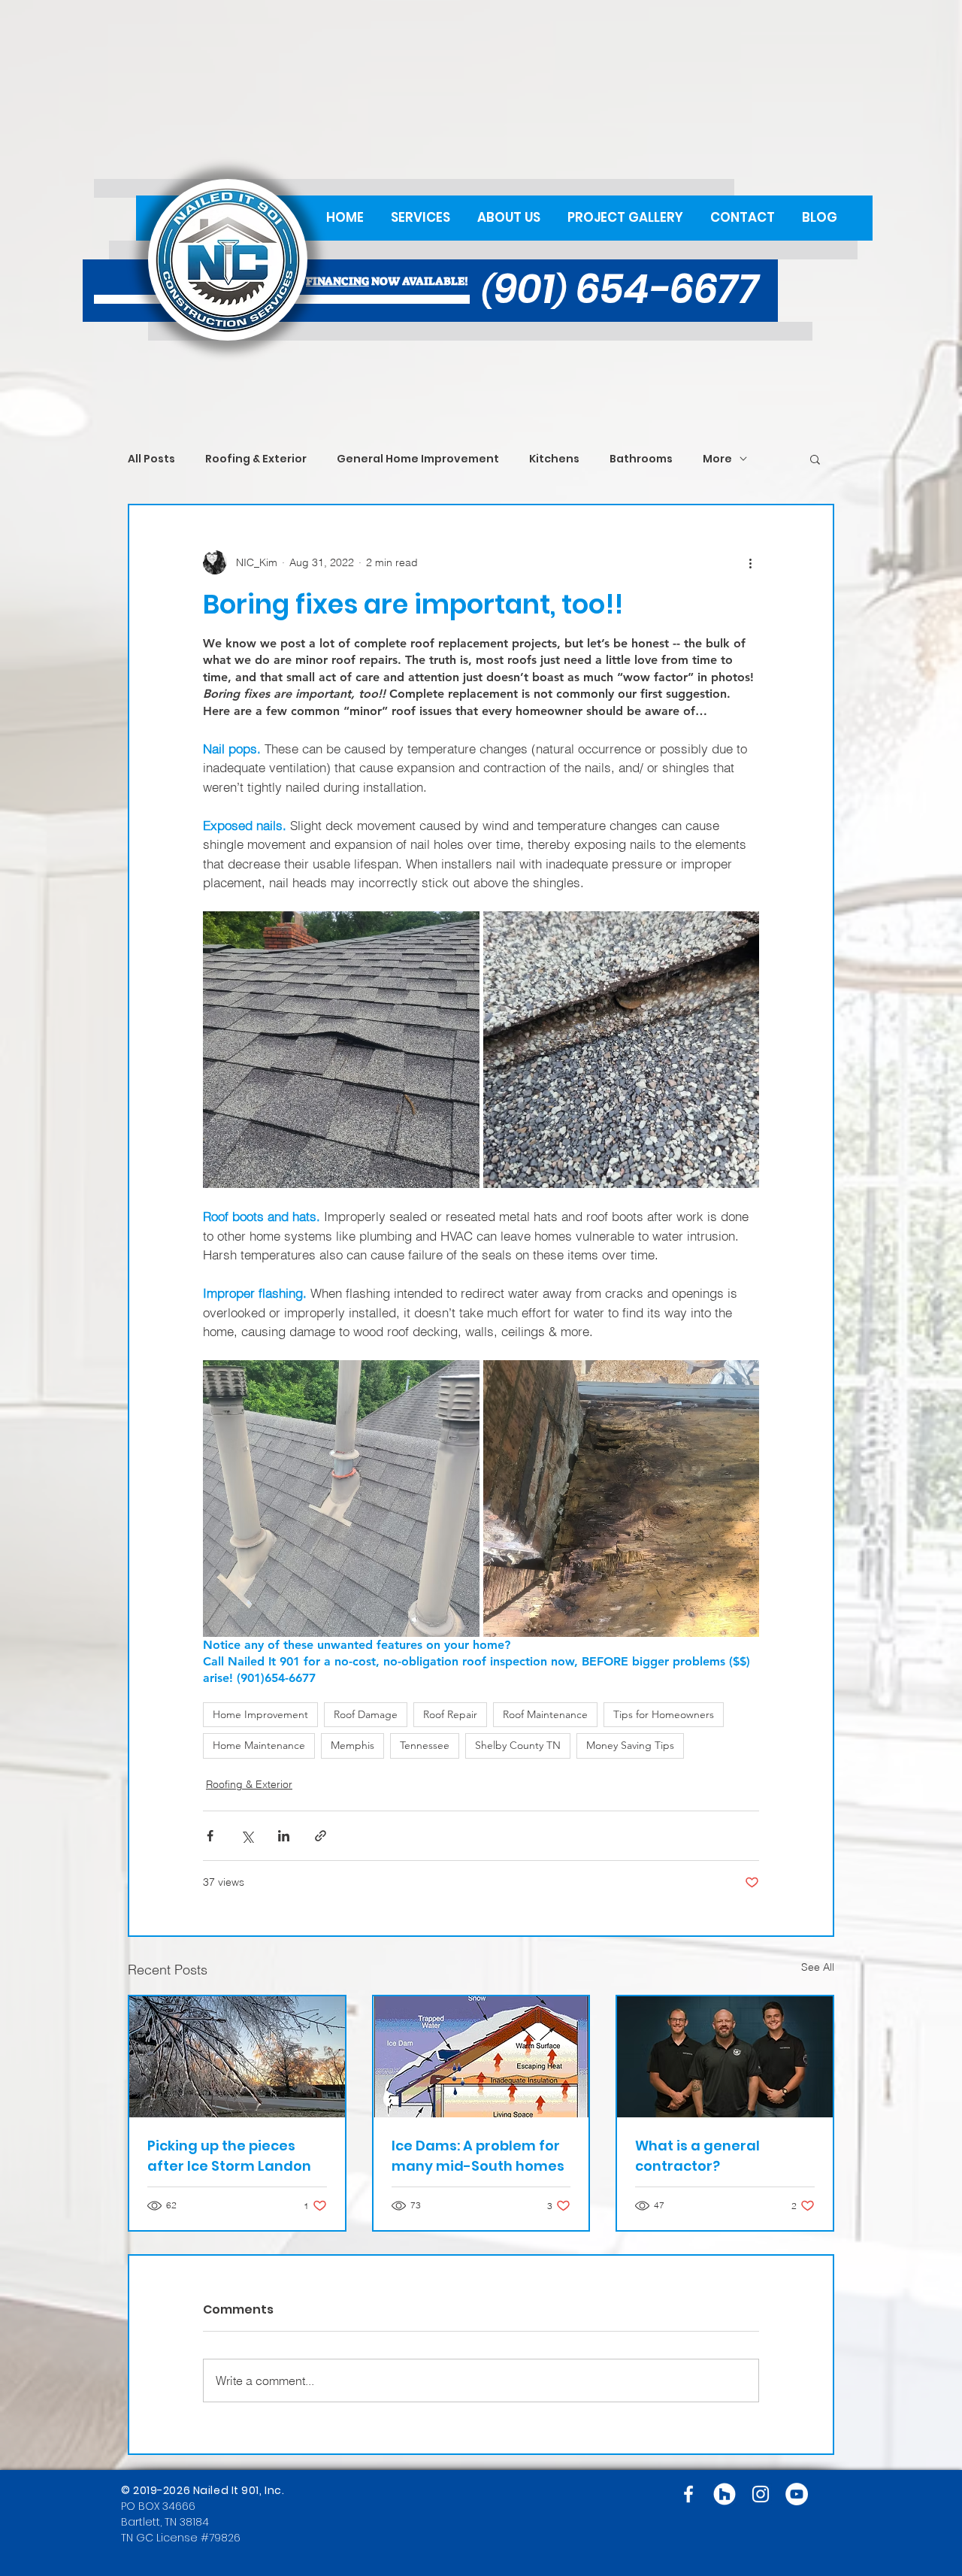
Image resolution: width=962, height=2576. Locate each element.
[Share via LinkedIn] (284, 1836)
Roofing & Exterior (256, 459)
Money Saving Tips (630, 1745)
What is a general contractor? (697, 2156)
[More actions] (750, 562)
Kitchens (554, 459)
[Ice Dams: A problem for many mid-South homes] (481, 2057)
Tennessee (425, 1745)
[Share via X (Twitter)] (247, 1836)
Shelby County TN (518, 1745)
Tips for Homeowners (664, 1714)
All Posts (151, 459)
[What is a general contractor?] (725, 2057)
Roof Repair (450, 1714)
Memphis (352, 1745)
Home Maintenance (259, 1745)
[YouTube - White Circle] (797, 2494)
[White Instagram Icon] (761, 2494)
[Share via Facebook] (210, 1836)
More (717, 459)
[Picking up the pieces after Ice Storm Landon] (237, 2057)
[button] (815, 459)
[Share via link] (321, 1836)
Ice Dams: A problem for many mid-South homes (478, 2156)
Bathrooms (641, 459)
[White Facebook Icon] (688, 2494)
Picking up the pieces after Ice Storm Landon (229, 2156)
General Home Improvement (418, 459)
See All (818, 1967)
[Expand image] (341, 1050)
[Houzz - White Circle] (725, 2494)
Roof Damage (366, 1714)
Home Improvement (260, 1714)
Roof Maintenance (545, 1714)
